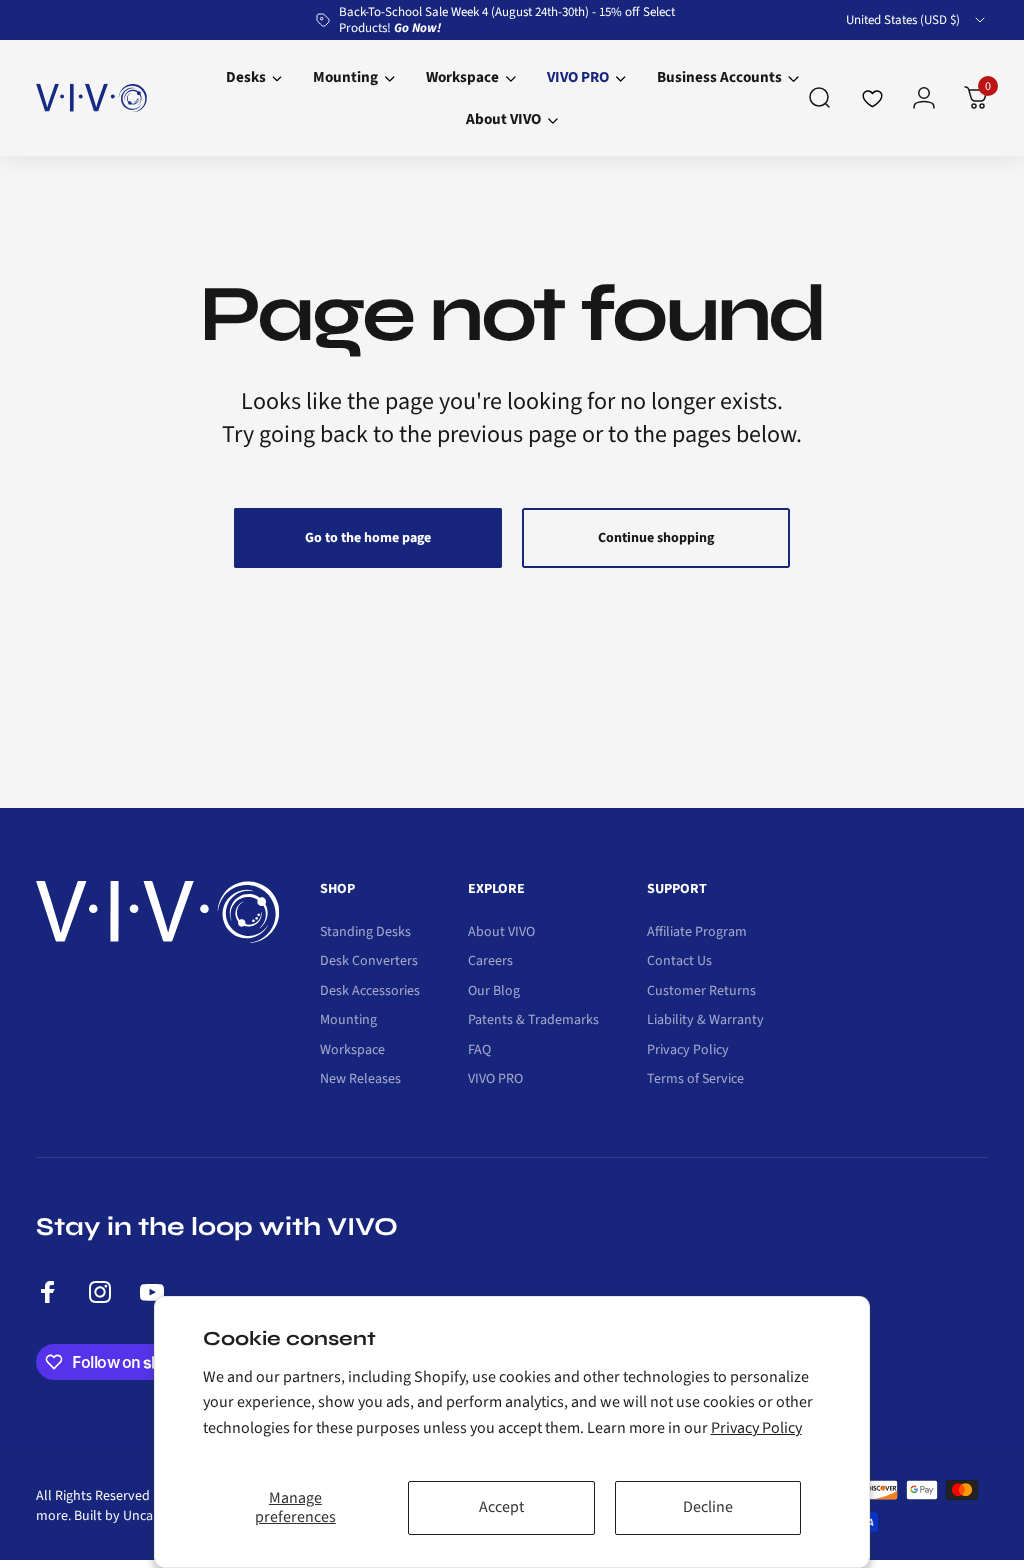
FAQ (479, 1051)
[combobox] (917, 20)
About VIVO (501, 933)
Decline (708, 1507)
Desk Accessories (370, 992)
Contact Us (679, 962)
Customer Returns (701, 992)
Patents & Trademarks (533, 1021)
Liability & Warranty (705, 1021)
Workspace (352, 1051)
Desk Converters (369, 962)
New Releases (360, 1080)
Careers (490, 962)
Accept (501, 1507)
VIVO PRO (495, 1080)
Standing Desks (365, 933)
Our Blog (494, 992)
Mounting (348, 1021)
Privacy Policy (756, 1428)
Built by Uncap (117, 1516)
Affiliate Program (697, 933)
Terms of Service (695, 1080)
